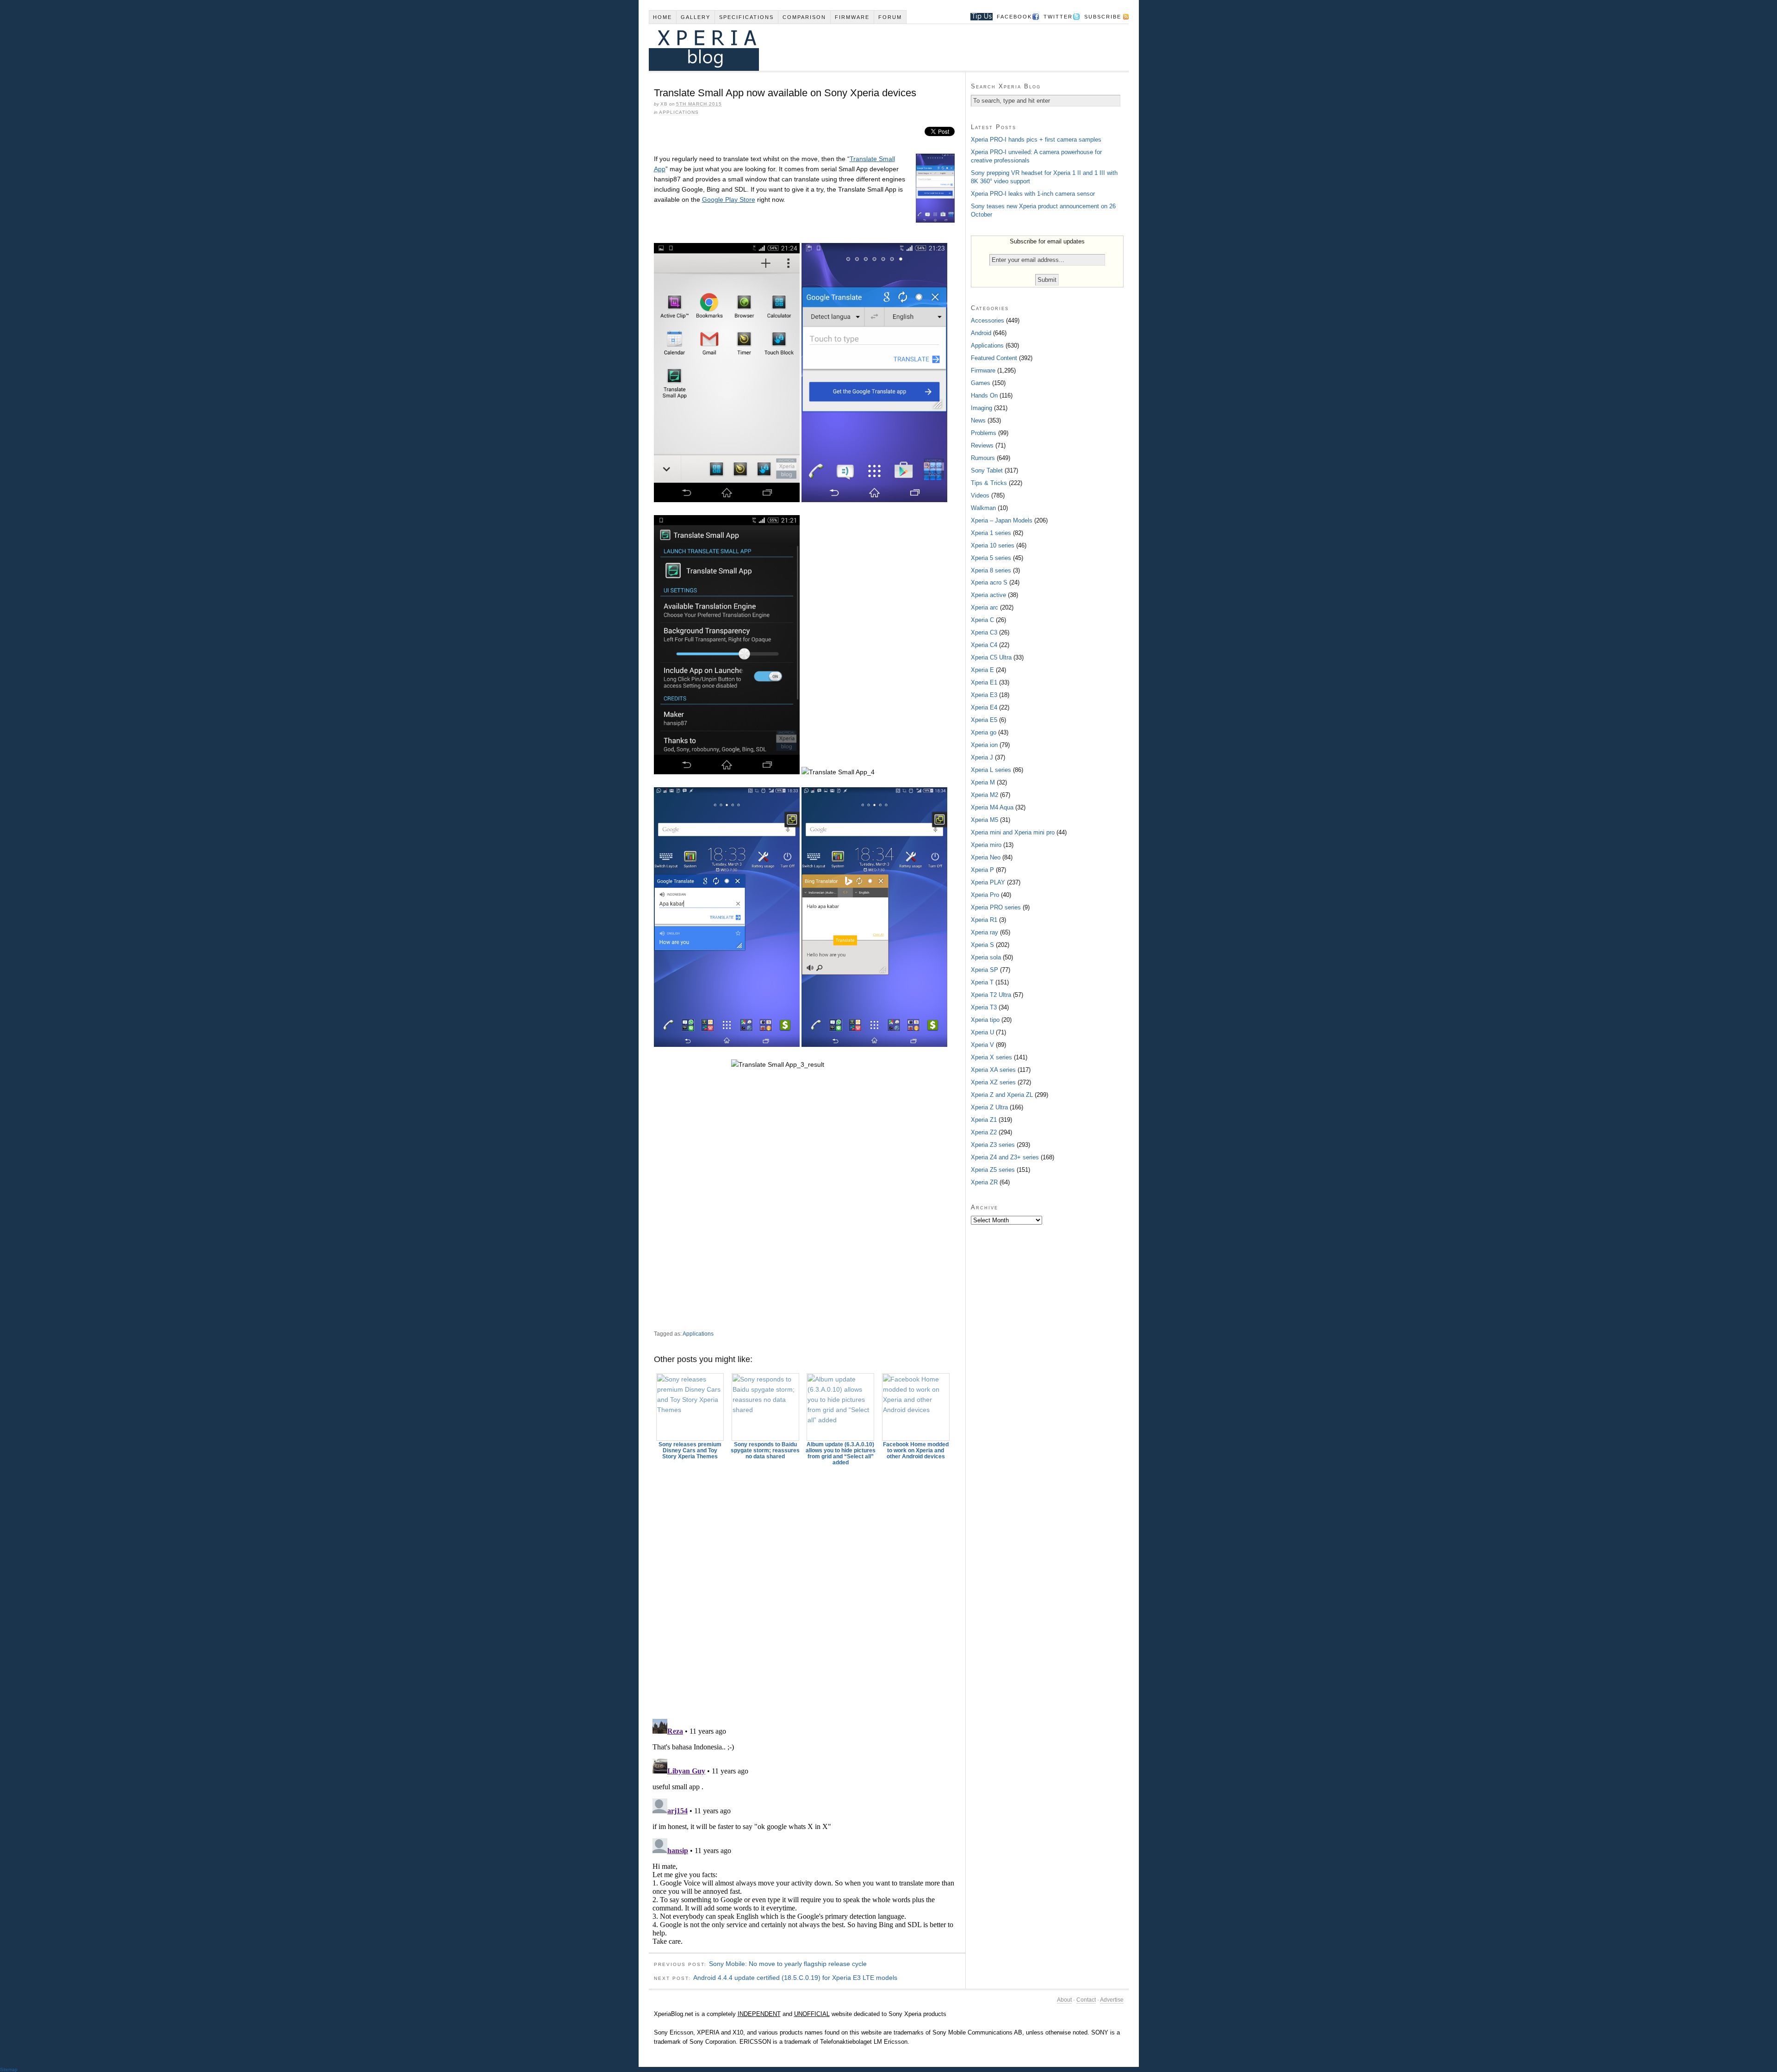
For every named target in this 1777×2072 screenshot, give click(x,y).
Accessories (988, 320)
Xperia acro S (989, 582)
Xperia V (982, 1045)
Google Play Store (729, 199)
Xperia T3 (984, 1007)
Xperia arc (985, 607)
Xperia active (988, 595)
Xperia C (982, 620)
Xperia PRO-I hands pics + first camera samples (1036, 140)
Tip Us (978, 17)
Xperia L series (991, 770)
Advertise (1112, 2000)
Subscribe (1103, 17)
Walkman (983, 508)
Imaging (982, 408)
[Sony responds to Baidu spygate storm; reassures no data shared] (765, 1407)
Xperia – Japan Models (1002, 520)
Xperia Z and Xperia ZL (1002, 1095)
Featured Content (994, 358)
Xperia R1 (984, 920)
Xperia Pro (985, 895)
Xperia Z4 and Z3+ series (1005, 1157)
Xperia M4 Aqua (992, 807)
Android (981, 333)
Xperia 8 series (991, 570)
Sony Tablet (987, 470)
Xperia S (982, 945)
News (978, 420)
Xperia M (983, 782)
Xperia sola (986, 957)
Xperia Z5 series (993, 1170)
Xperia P (982, 870)
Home (662, 17)
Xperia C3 (984, 632)
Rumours (983, 458)
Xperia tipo (985, 1020)
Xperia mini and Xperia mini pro (1013, 832)
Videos (980, 495)
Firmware (852, 17)
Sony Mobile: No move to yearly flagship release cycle (788, 1964)
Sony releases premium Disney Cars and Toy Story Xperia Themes (690, 1450)
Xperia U (982, 1032)
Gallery (696, 17)
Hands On (984, 395)
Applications (679, 112)
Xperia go (984, 732)
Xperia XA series (993, 1070)
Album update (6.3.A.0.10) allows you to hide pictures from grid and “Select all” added (841, 1453)
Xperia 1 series (991, 533)
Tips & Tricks (989, 483)
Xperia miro (986, 845)
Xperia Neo (986, 857)
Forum (890, 17)
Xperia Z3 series (993, 1145)
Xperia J (982, 757)
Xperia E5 (984, 720)
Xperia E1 (984, 682)
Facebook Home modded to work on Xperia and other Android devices (916, 1450)
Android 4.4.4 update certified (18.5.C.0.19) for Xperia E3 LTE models (795, 1978)
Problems (984, 433)
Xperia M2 (985, 795)
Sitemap (9, 2069)
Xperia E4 (984, 707)
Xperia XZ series (993, 1082)
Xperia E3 (984, 695)
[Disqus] (807, 1588)
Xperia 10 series (993, 545)
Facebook (1014, 17)
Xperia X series (991, 1057)
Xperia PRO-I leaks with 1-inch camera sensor (1033, 194)
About (1064, 2000)
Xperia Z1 (984, 1120)
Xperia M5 (985, 820)
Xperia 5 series (991, 558)
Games (981, 383)
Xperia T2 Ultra (991, 995)
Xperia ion (984, 745)
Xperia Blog (876, 47)
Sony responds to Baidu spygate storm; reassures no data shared (765, 1450)
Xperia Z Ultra (989, 1107)
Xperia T (982, 982)
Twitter (1058, 17)
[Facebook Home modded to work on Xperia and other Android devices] (916, 1407)
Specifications (746, 17)
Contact (1086, 2000)
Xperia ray (985, 932)
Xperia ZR (984, 1182)
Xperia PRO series (996, 907)
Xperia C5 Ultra (991, 657)
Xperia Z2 (984, 1132)
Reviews (982, 445)
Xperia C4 (984, 645)
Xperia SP (985, 970)
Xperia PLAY (988, 882)
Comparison (804, 17)
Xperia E (982, 670)
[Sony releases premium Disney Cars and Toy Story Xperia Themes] (690, 1407)
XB (664, 104)
